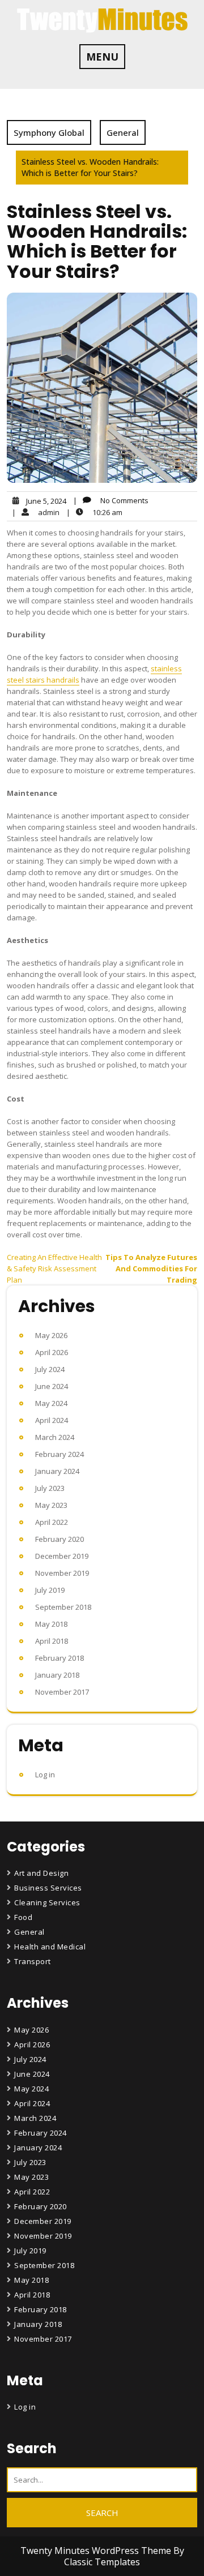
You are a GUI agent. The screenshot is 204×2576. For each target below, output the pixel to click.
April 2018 (52, 1641)
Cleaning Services (47, 1902)
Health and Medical (50, 1947)
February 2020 (59, 1539)
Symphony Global (49, 132)
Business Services (48, 1888)
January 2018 (57, 1675)
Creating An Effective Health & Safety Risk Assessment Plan (54, 1268)
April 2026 (52, 1352)
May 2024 (51, 1403)
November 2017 (62, 1692)
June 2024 (52, 1386)
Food (23, 1917)
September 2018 (63, 1607)
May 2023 (51, 1505)
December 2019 (62, 1556)
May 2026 (51, 1335)
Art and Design (41, 1873)
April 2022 (52, 1522)
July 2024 (50, 1369)
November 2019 (62, 1573)
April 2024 (52, 1420)
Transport (33, 1961)
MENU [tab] (102, 57)
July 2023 (50, 1488)
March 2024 (55, 1437)
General (123, 132)
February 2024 (59, 1454)
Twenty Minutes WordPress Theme (97, 2551)
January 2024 (57, 1471)
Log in (45, 1775)
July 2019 (50, 1590)
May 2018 (51, 1624)
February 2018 (59, 1658)
